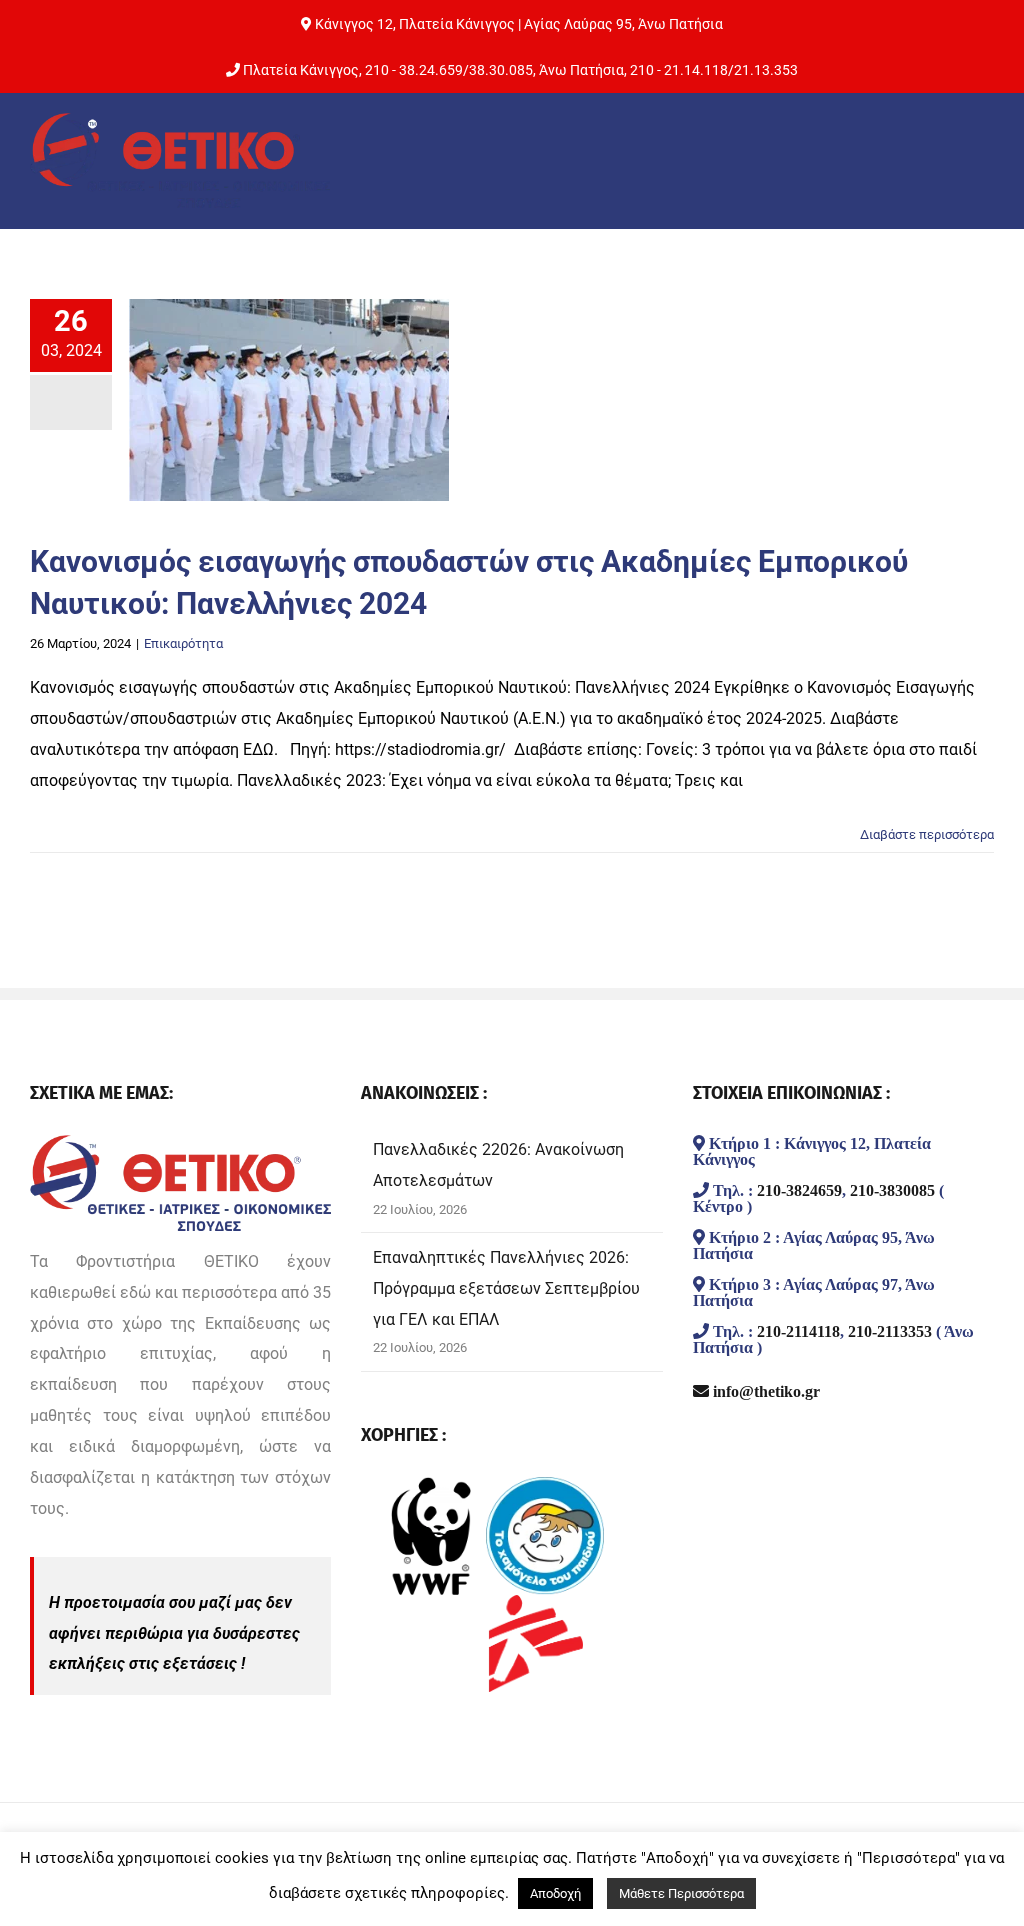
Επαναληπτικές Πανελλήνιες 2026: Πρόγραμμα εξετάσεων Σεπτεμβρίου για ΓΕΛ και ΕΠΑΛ (506, 1288)
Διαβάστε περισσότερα (927, 834)
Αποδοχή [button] (555, 1893)
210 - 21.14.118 (679, 70)
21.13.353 (766, 70)
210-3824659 (799, 1190)
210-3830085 (892, 1190)
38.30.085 (501, 70)
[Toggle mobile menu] (978, 158)
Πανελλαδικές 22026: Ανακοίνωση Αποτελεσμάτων (498, 1165)
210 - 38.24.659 (414, 70)
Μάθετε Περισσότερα (681, 1893)
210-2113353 (890, 1331)
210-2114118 (798, 1331)
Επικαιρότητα (183, 643)
